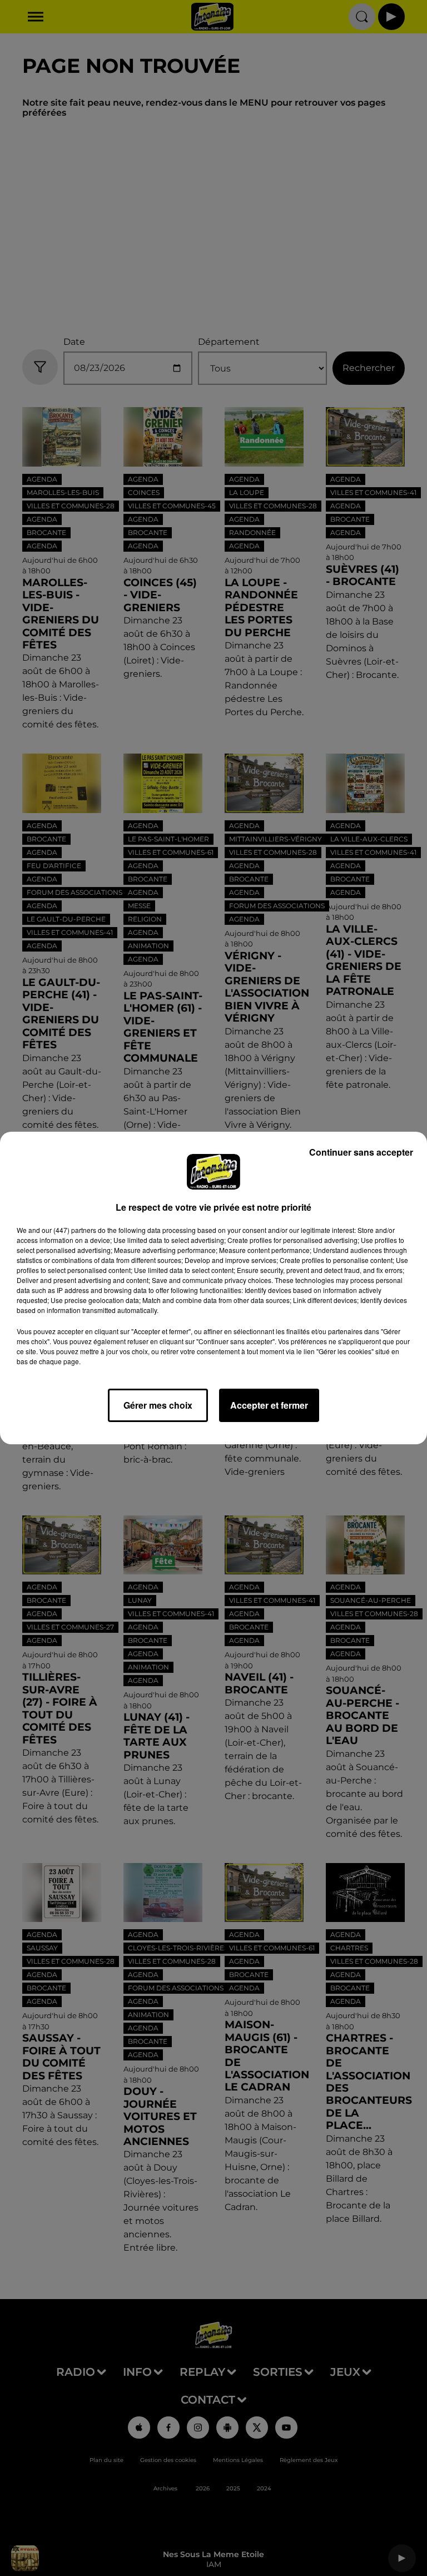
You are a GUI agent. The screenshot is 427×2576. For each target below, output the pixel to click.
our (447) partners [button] (69, 1230)
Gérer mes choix (158, 1405)
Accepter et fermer (269, 1405)
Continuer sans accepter (361, 1152)
